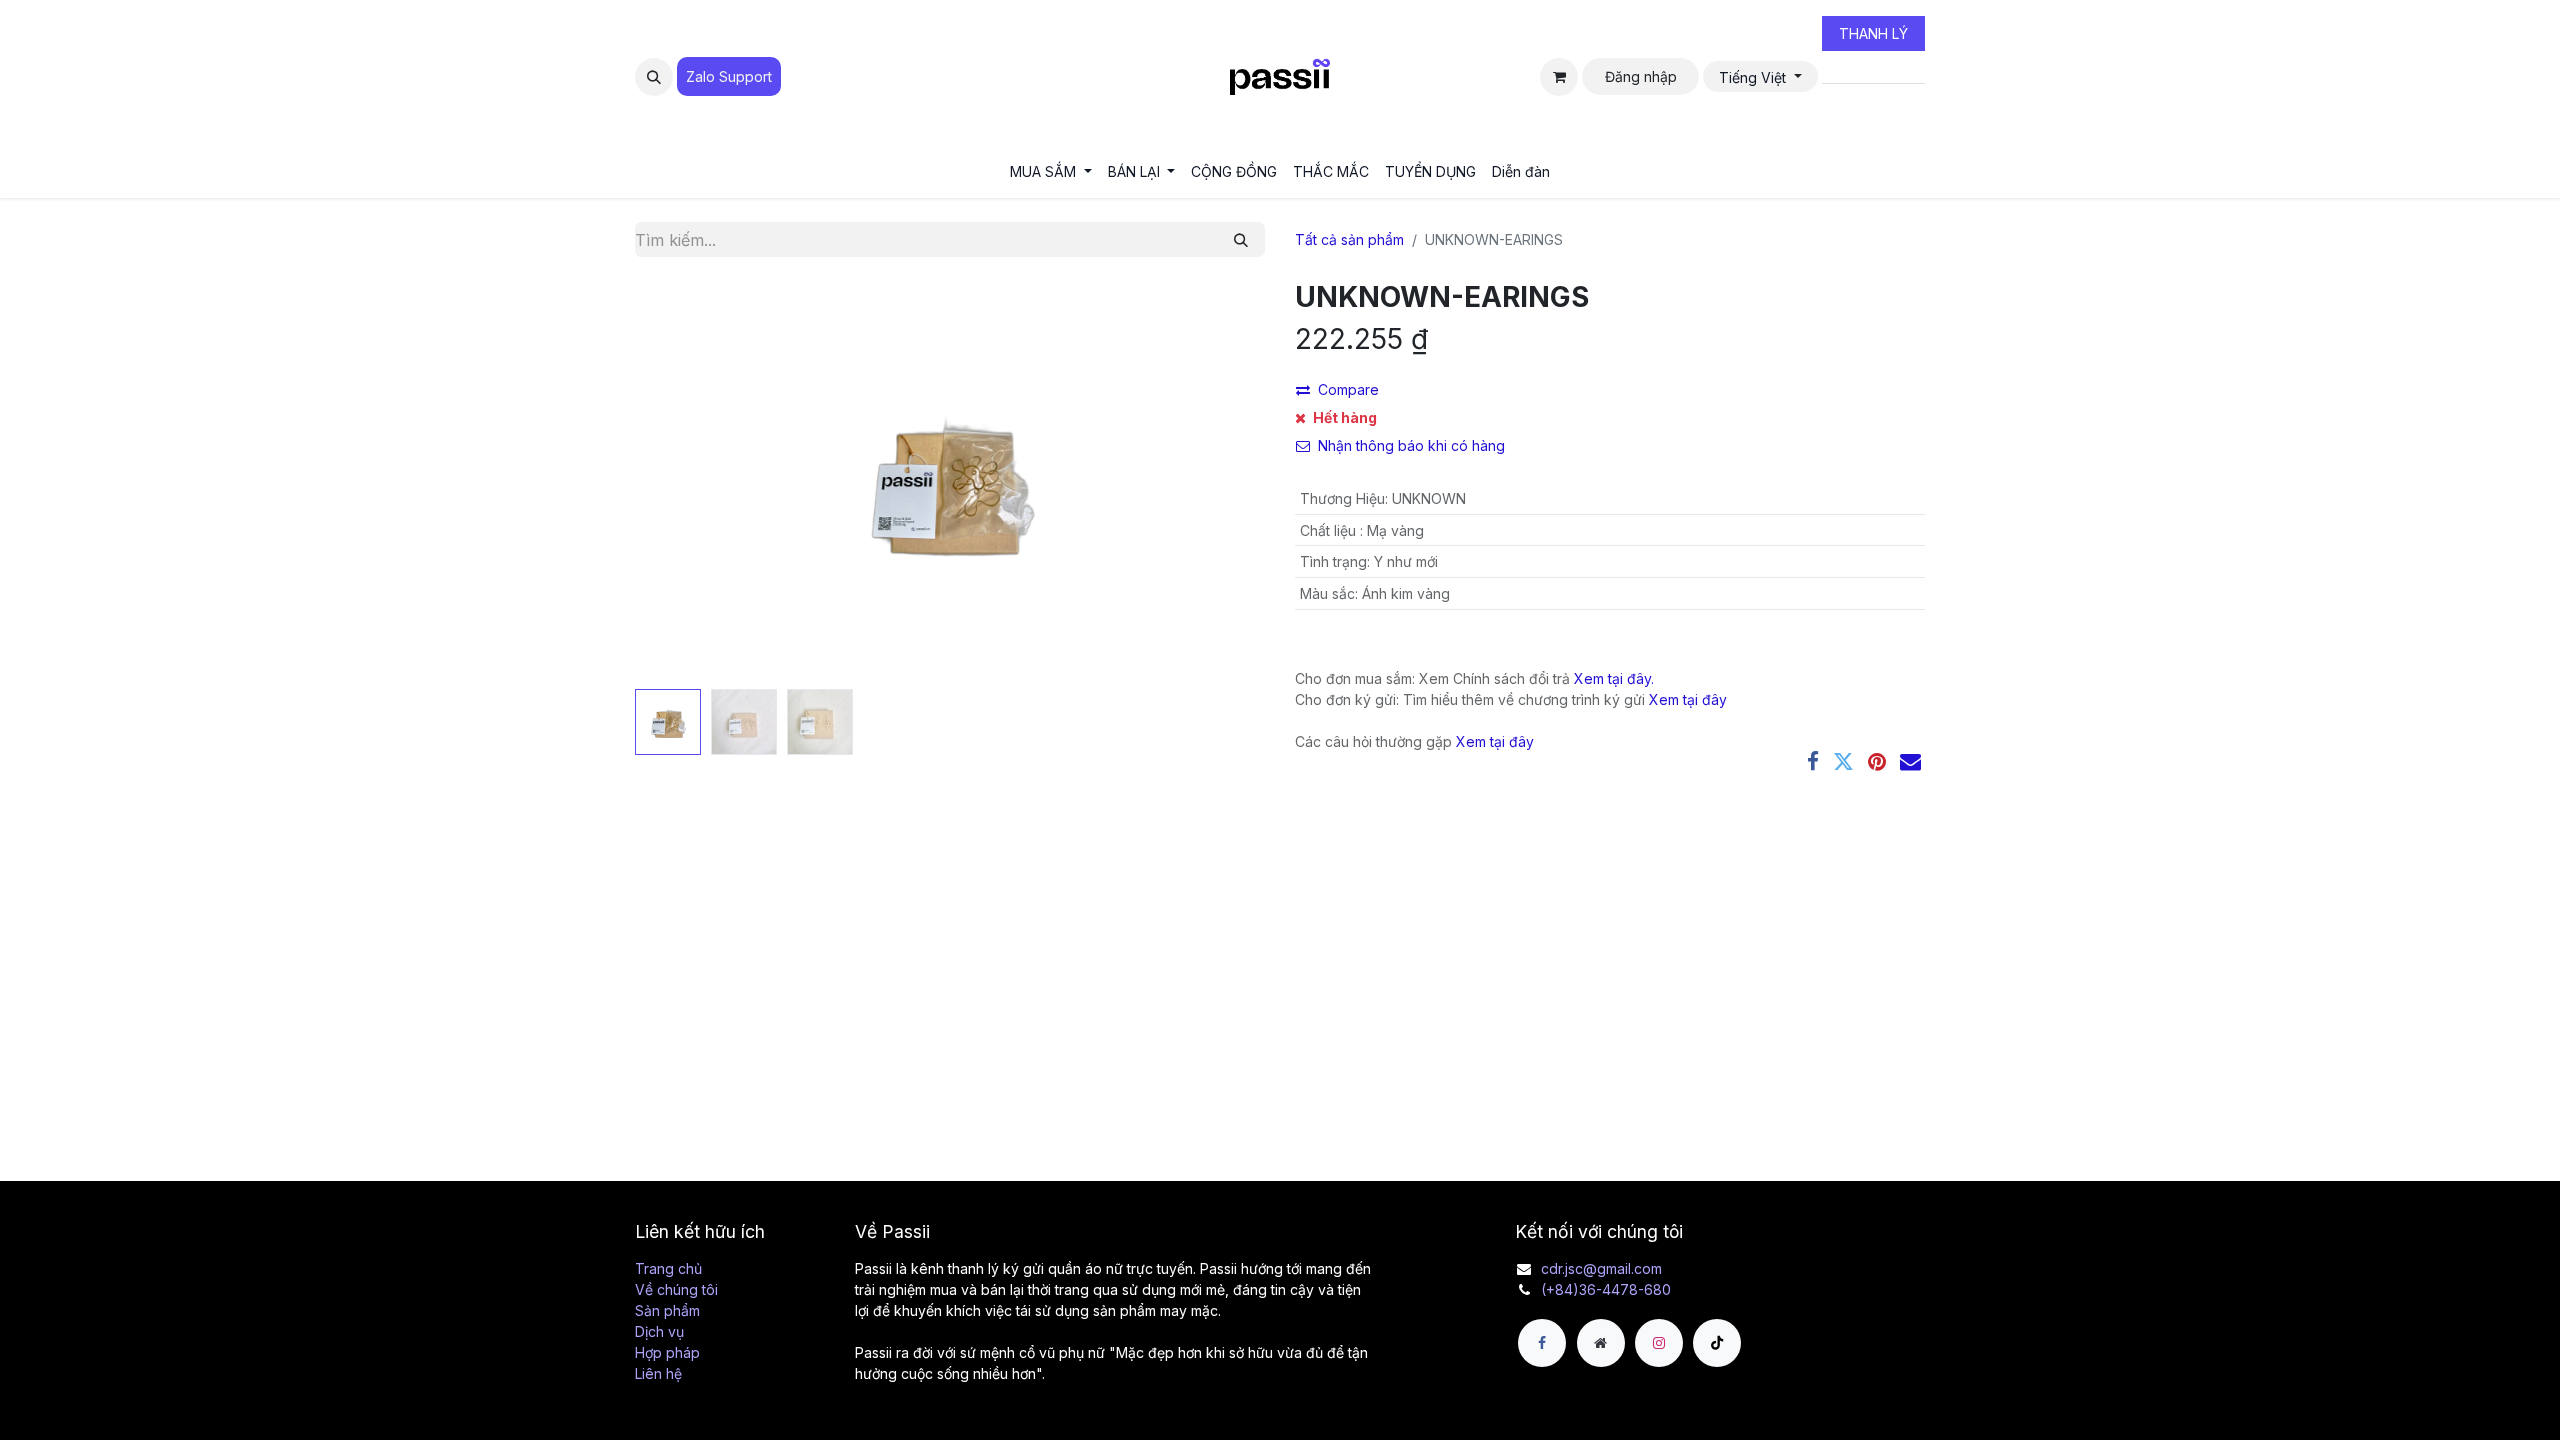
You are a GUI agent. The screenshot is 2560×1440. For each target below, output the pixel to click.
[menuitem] (1051, 171)
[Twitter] (1843, 761)
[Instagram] (1659, 1343)
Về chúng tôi (676, 1289)
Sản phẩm (667, 1310)
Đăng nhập (1641, 76)
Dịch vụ (659, 1331)
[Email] (1910, 761)
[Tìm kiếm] (1241, 239)
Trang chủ (668, 1268)
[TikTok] (1717, 1343)
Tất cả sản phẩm (1349, 239)
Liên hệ (658, 1373)
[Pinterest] (1877, 761)
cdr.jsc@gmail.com (1601, 1268)
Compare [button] (1348, 389)
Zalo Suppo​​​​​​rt (729, 76)
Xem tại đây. (1614, 678)
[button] (654, 77)
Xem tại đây (1688, 699)
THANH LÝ (1873, 33)
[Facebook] (1813, 761)
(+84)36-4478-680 (1606, 1289)
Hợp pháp (667, 1352)
